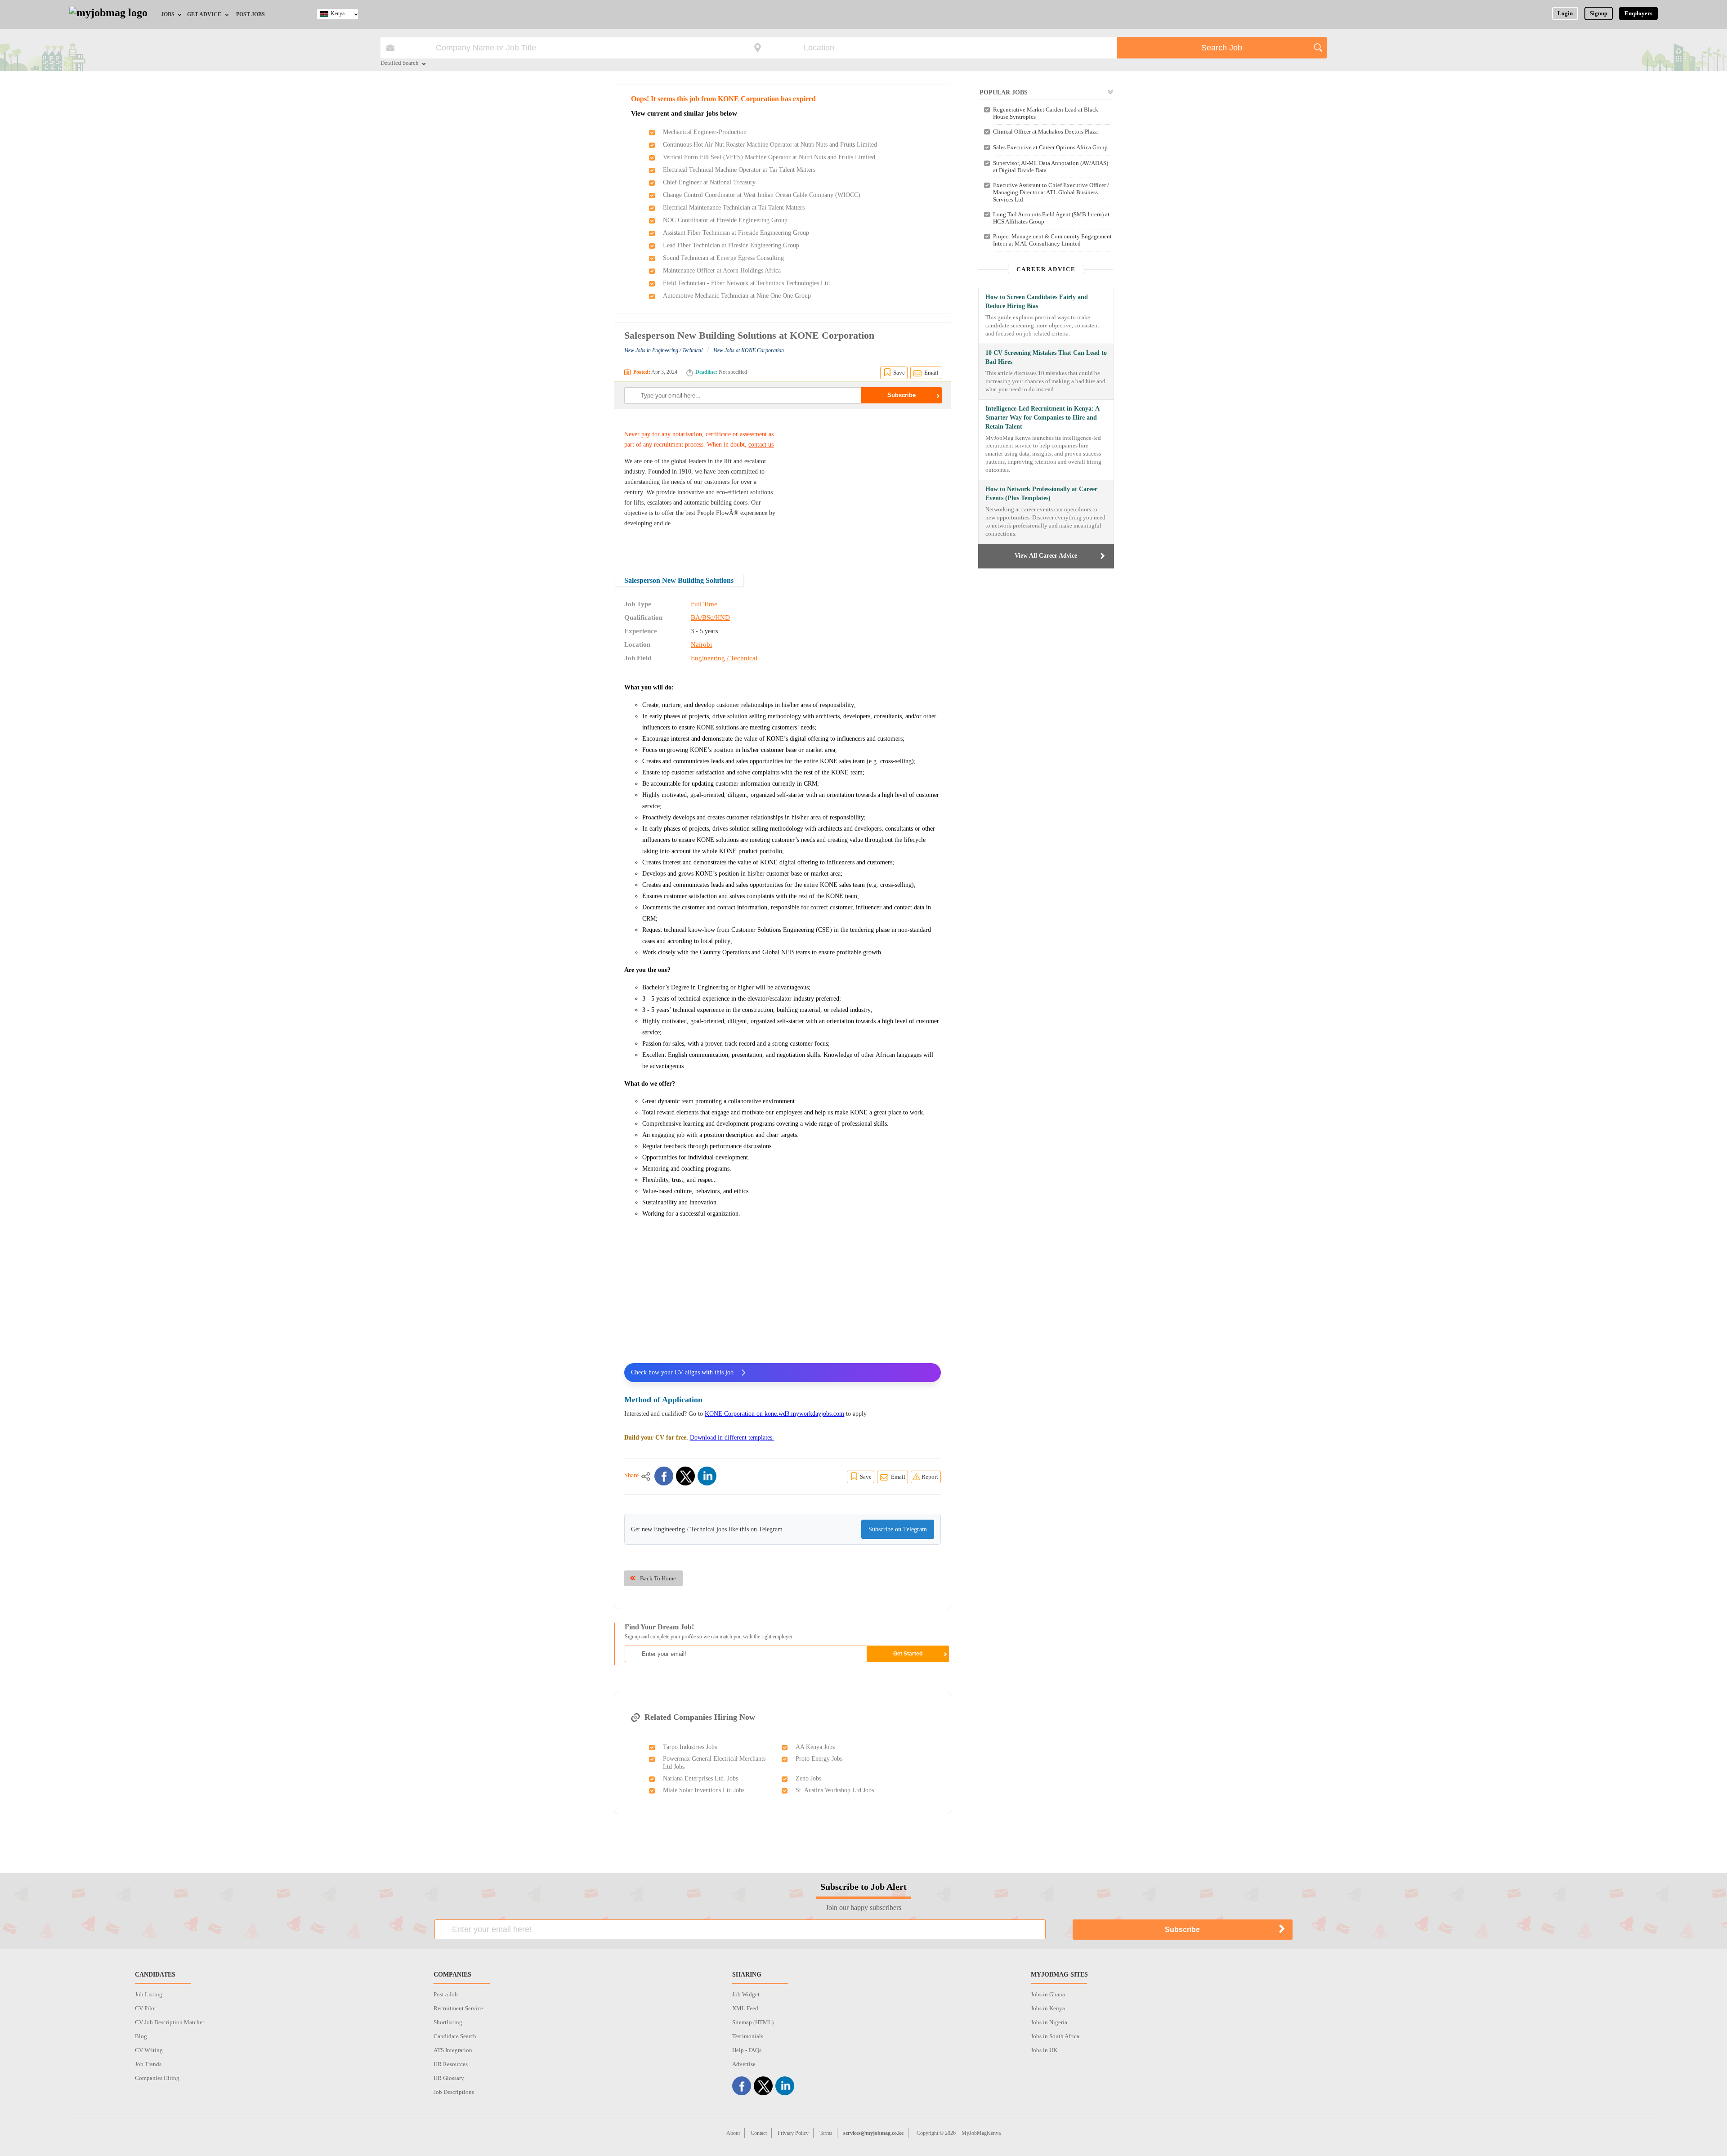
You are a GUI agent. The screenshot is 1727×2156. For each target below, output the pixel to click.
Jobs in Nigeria (1049, 2022)
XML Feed (745, 2008)
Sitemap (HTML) (753, 2022)
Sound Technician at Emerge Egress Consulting (723, 258)
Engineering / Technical (724, 658)
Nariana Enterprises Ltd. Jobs (700, 1778)
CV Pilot (145, 2008)
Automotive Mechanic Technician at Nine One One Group (737, 296)
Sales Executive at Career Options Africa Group (1050, 147)
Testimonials (748, 2036)
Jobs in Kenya (1048, 2008)
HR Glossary (449, 2078)
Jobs (168, 14)
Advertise (744, 2064)
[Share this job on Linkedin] (707, 1476)
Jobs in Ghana (1048, 1994)
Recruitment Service (458, 2008)
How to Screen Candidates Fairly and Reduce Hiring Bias (1037, 302)
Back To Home (658, 1578)
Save (899, 373)
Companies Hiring (157, 2078)
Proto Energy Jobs (819, 1759)
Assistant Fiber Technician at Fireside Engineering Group (736, 233)
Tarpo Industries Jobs (690, 1747)
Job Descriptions (454, 2092)
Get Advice (204, 14)
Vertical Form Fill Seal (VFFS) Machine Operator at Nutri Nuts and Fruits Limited (769, 157)
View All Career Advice (1046, 556)
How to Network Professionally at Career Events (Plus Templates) (1041, 494)
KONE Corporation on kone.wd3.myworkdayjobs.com (774, 1414)
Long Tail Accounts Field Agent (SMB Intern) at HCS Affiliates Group (1051, 218)
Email (931, 373)
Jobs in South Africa (1055, 2036)
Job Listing (149, 1994)
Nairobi (701, 644)
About (733, 2133)
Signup (1599, 13)
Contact (759, 2133)
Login (1565, 13)
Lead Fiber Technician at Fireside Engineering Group (731, 245)
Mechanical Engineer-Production (705, 132)
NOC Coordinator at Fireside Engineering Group (725, 220)
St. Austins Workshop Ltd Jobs (835, 1790)
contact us (761, 445)
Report (930, 1477)
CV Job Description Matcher (170, 2022)
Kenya (338, 13)
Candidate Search (455, 2036)
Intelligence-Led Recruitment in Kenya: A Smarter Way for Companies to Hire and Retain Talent (1042, 418)
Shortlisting (448, 2022)
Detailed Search (400, 63)
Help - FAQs (747, 2050)
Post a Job (446, 1994)
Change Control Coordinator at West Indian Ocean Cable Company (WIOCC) (762, 195)
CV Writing (149, 2050)
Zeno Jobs (808, 1778)
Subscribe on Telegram (898, 1529)
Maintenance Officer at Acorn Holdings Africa (722, 271)
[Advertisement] (865, 486)
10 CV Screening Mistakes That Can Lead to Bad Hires (1046, 357)
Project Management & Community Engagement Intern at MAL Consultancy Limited (1052, 240)
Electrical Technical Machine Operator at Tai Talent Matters (739, 170)
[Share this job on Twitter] (685, 1476)
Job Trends (148, 2064)
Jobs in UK (1044, 2050)
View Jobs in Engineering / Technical (663, 350)
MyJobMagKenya (981, 2133)
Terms (826, 2133)
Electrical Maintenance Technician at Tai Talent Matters (734, 208)
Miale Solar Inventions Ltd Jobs (704, 1790)
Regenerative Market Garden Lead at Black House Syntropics (1046, 113)
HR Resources (451, 2064)
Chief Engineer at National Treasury (709, 182)
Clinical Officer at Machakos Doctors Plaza (1045, 132)
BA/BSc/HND (710, 617)
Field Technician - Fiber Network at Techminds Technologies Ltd (746, 283)
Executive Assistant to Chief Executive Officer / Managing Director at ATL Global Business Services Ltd (1051, 192)
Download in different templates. (732, 1438)
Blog (141, 2036)
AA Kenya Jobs (815, 1747)
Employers (1638, 13)
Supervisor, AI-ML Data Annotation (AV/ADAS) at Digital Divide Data (1051, 167)
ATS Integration (453, 2050)
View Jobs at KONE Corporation (749, 350)
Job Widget (746, 1994)
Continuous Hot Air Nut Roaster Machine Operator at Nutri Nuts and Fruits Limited (770, 145)
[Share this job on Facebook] (664, 1476)
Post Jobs (251, 14)
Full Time (704, 604)
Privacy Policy (793, 2133)
